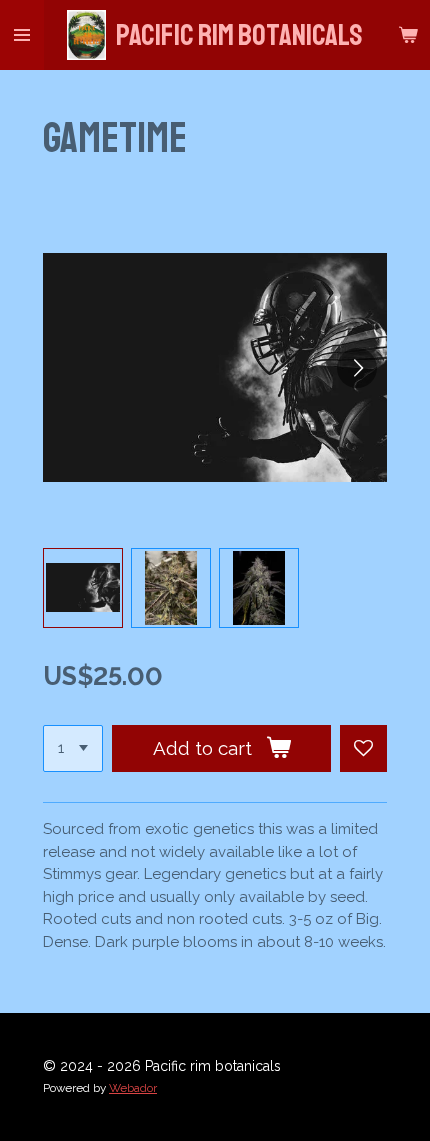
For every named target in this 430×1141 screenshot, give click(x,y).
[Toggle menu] (22, 35)
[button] (83, 588)
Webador (133, 1088)
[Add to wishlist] (363, 748)
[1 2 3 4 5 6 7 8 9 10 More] (73, 748)
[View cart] (408, 35)
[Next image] (357, 368)
